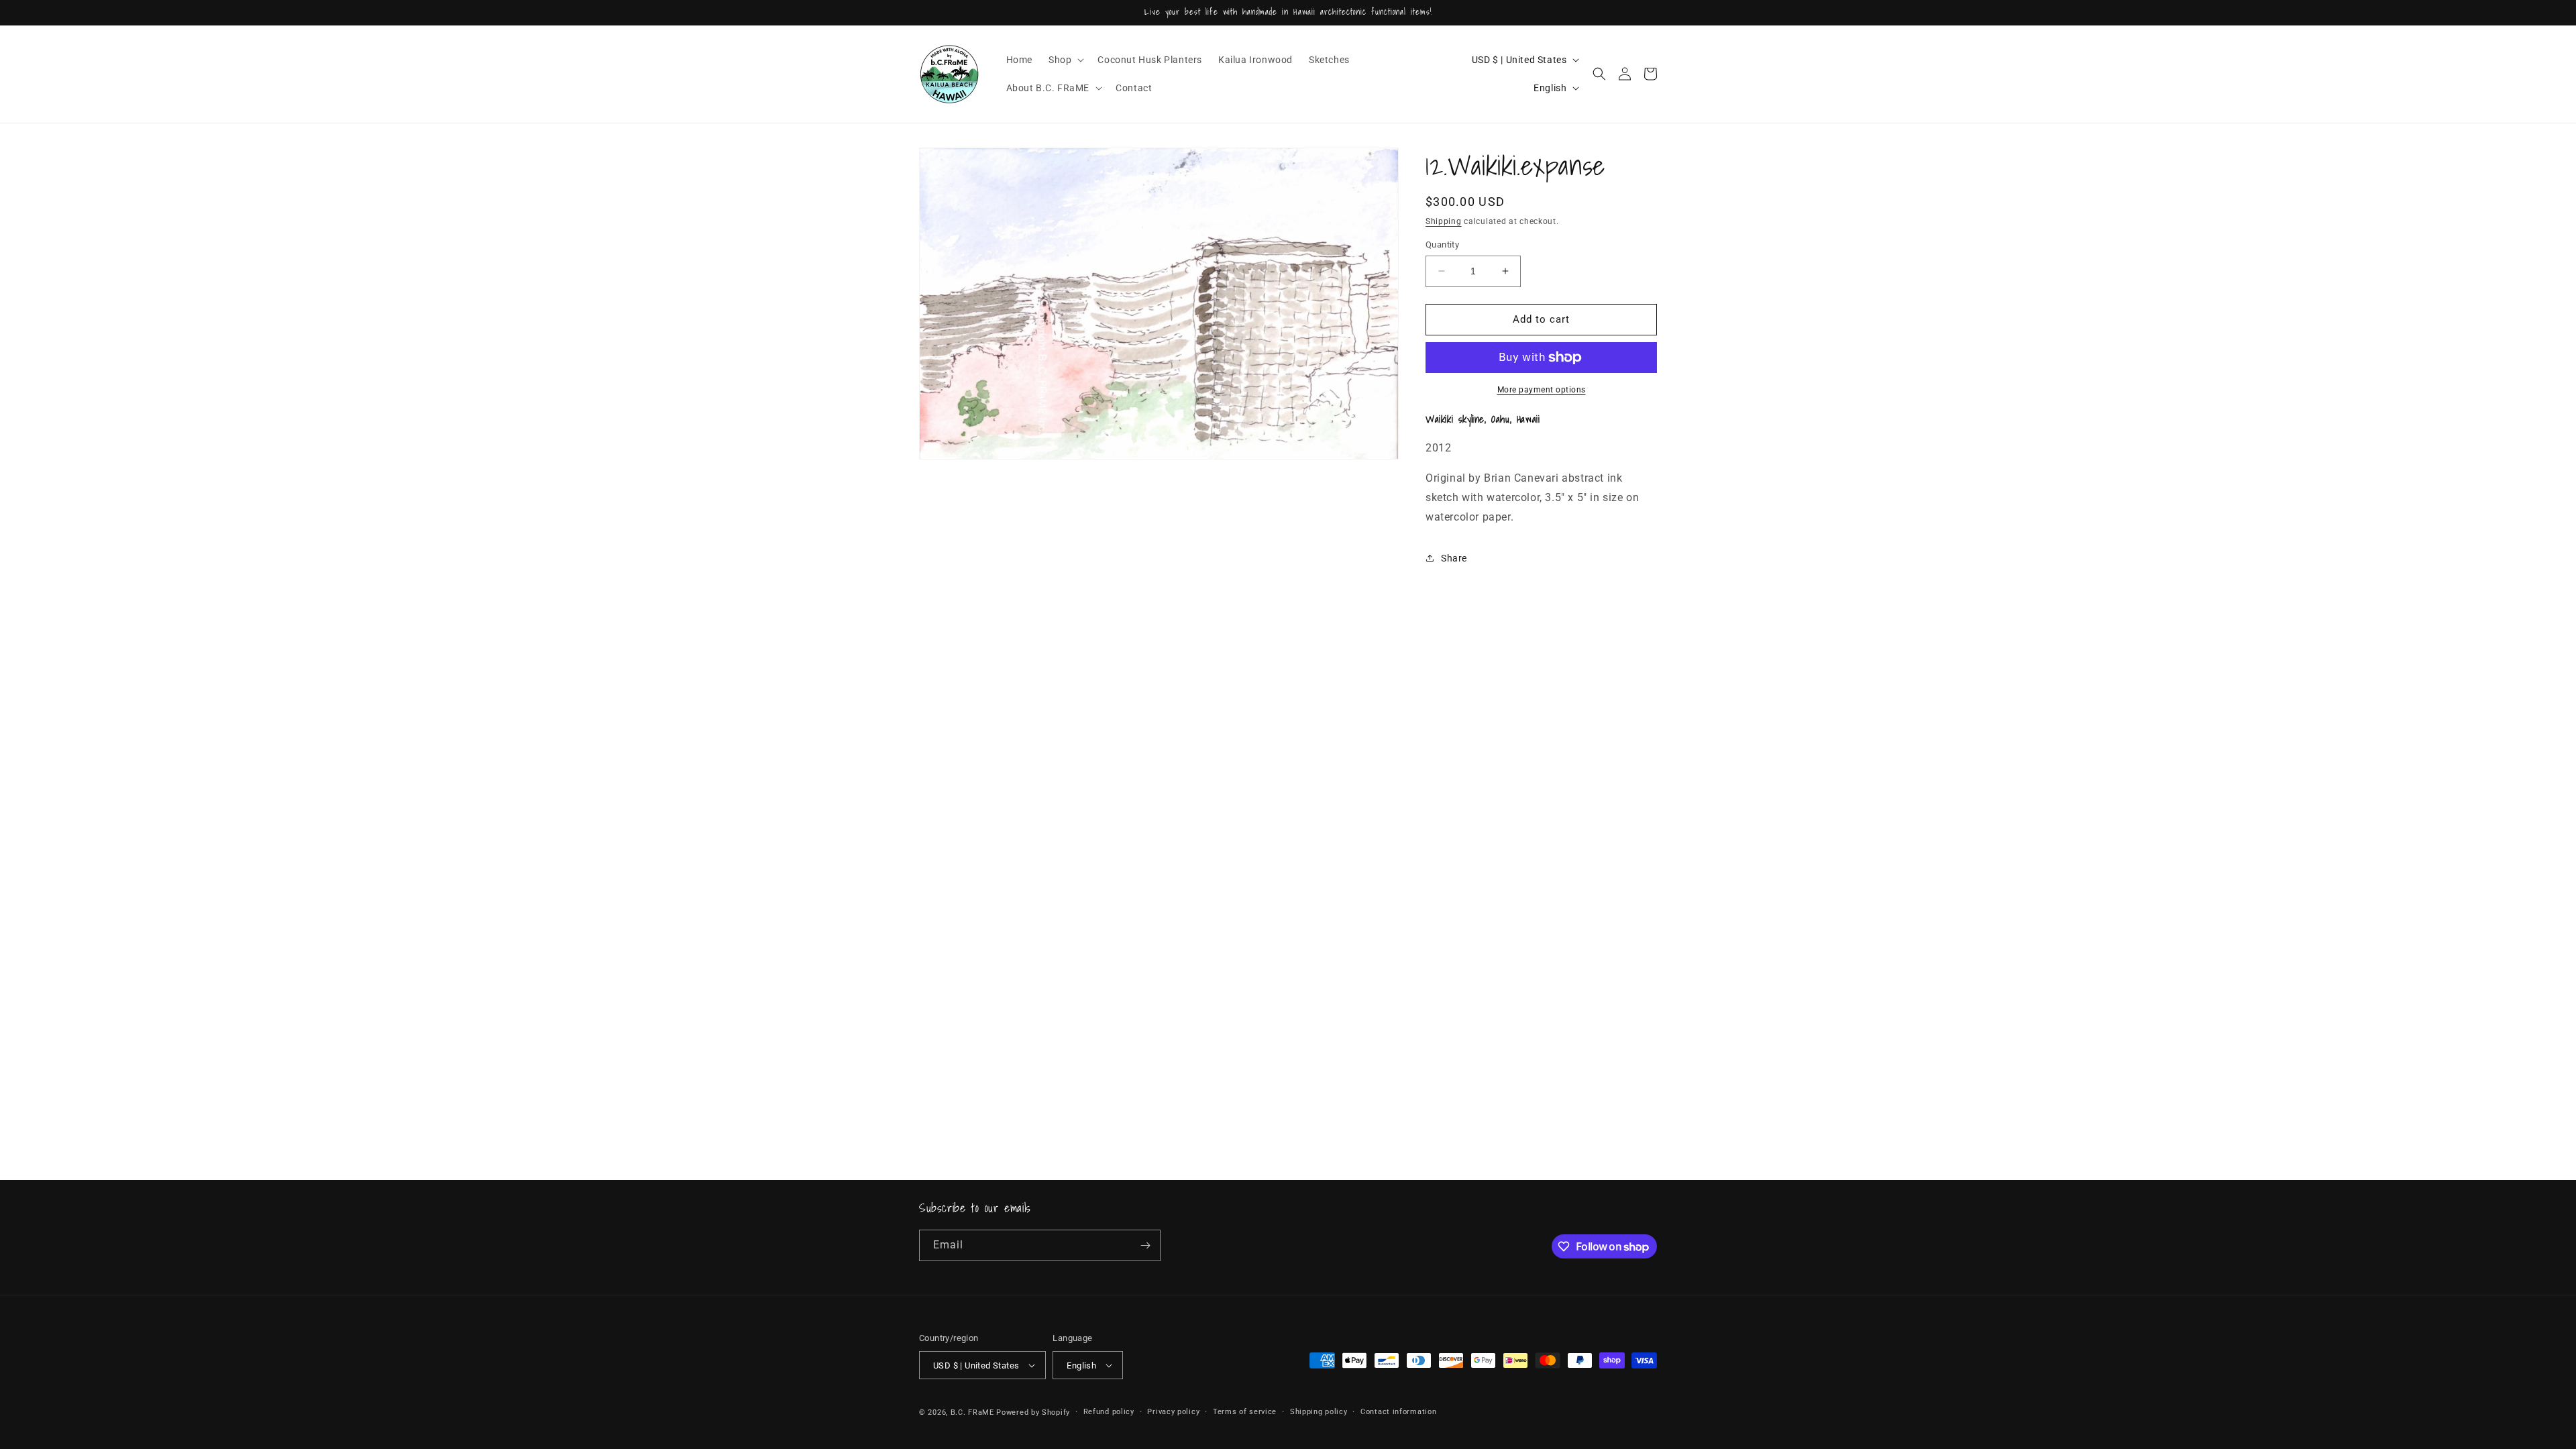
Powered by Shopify (1033, 1412)
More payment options (1542, 390)
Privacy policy (1173, 1412)
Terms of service (1245, 1412)
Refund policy (1109, 1412)
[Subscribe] (1145, 1245)
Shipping (1444, 221)
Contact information (1398, 1412)
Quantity (1442, 245)
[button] (1065, 60)
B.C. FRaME (972, 1412)
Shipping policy (1319, 1412)
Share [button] (1454, 558)
